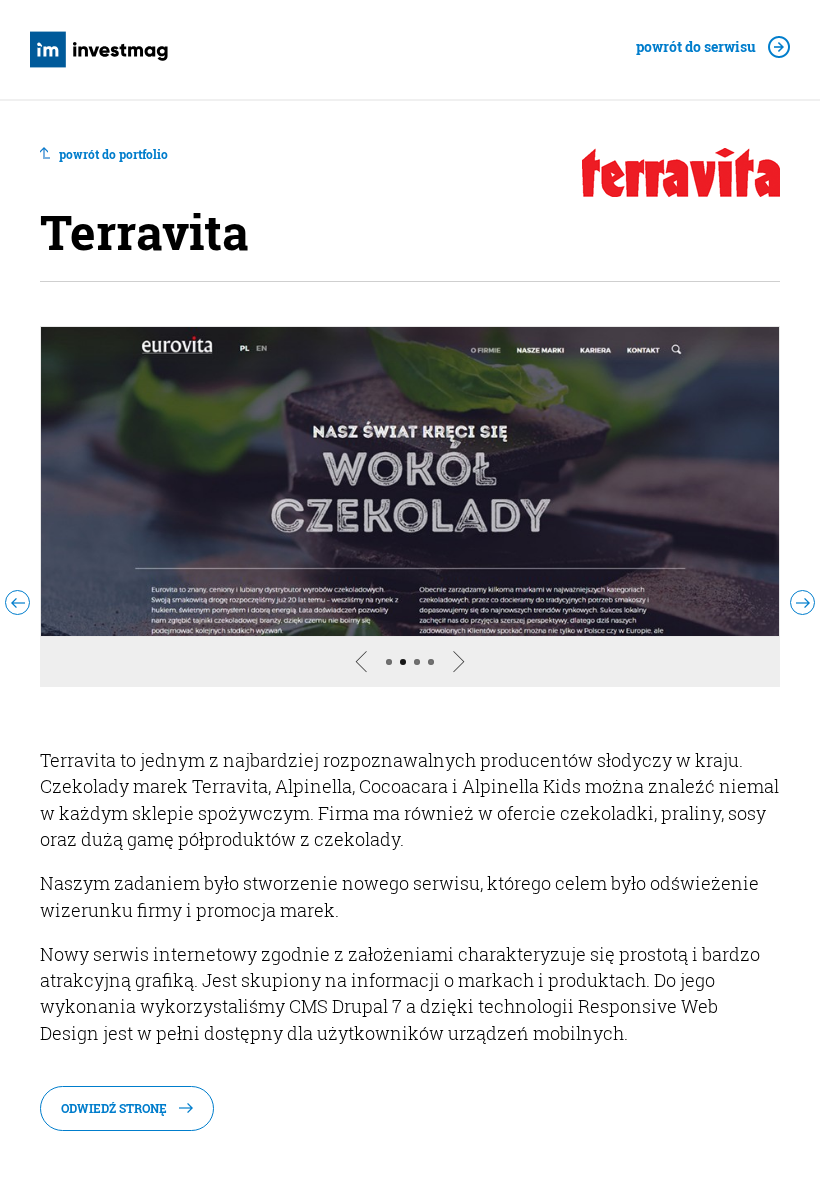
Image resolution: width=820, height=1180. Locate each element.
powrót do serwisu (696, 47)
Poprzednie (347, 685)
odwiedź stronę (114, 1108)
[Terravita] (410, 481)
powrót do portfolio (113, 155)
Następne (473, 685)
